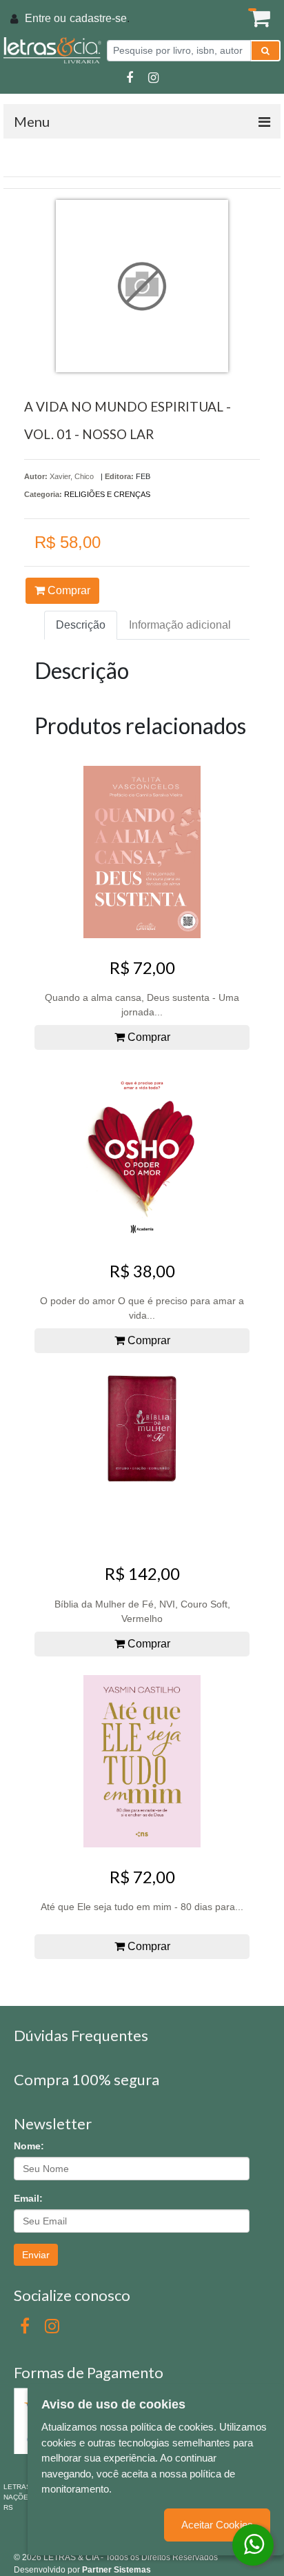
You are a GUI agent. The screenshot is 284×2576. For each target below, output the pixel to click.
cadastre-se (98, 18)
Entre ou (45, 18)
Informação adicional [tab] (180, 625)
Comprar (68, 590)
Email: (28, 2198)
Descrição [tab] (81, 625)
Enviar (36, 2255)
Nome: (29, 2146)
